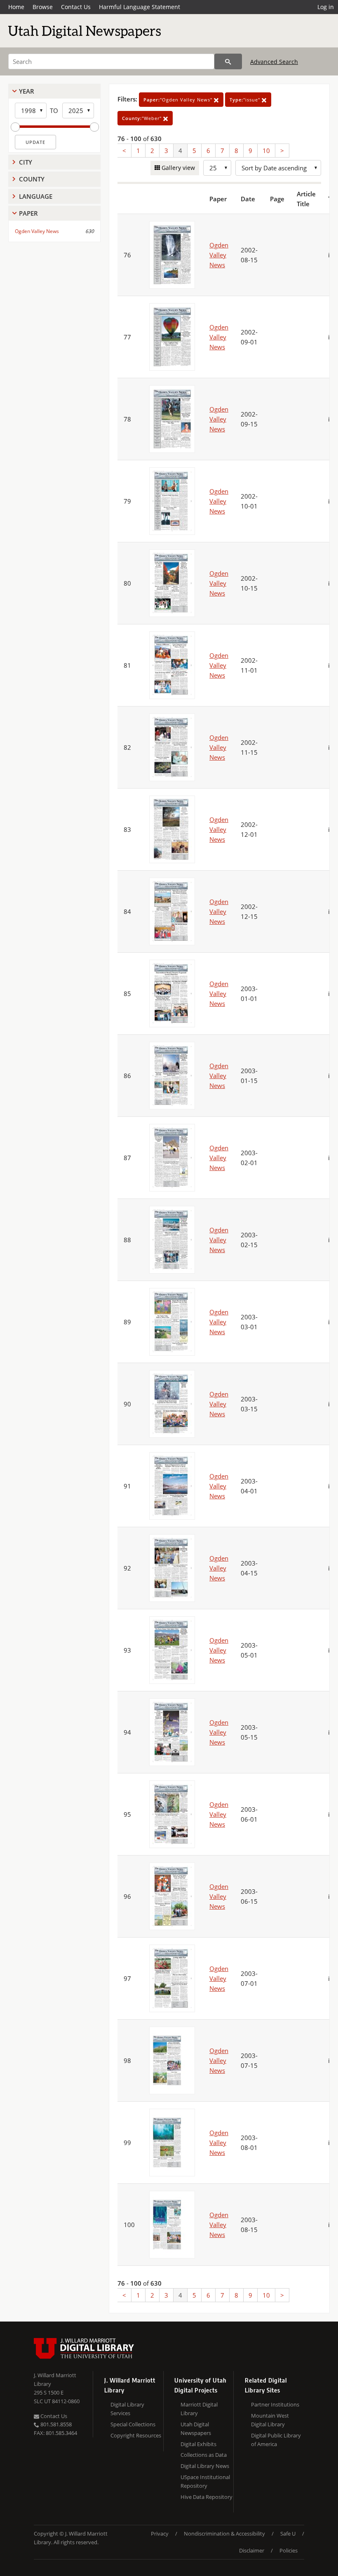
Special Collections (133, 2424)
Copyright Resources (136, 2435)
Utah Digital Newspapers (196, 2429)
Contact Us (76, 7)
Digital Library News (205, 2466)
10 (266, 151)
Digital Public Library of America (276, 2440)
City (26, 162)
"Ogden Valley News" (179, 100)
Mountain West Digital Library (270, 2420)
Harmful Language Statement (140, 7)
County (32, 179)
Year (27, 91)
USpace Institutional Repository (205, 2481)
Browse (43, 7)
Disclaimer (252, 2550)
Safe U (288, 2534)
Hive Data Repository (207, 2497)
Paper (28, 213)
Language (36, 196)
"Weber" (143, 118)
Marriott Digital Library (199, 2409)
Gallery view (177, 168)
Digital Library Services (127, 2409)
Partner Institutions (275, 2404)
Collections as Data (204, 2455)
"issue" (246, 100)
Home (16, 7)
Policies (289, 2550)
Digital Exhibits (198, 2444)
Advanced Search (274, 62)
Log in (326, 7)
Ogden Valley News (37, 231)
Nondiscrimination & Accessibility (224, 2534)
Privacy (160, 2534)
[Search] (228, 61)
